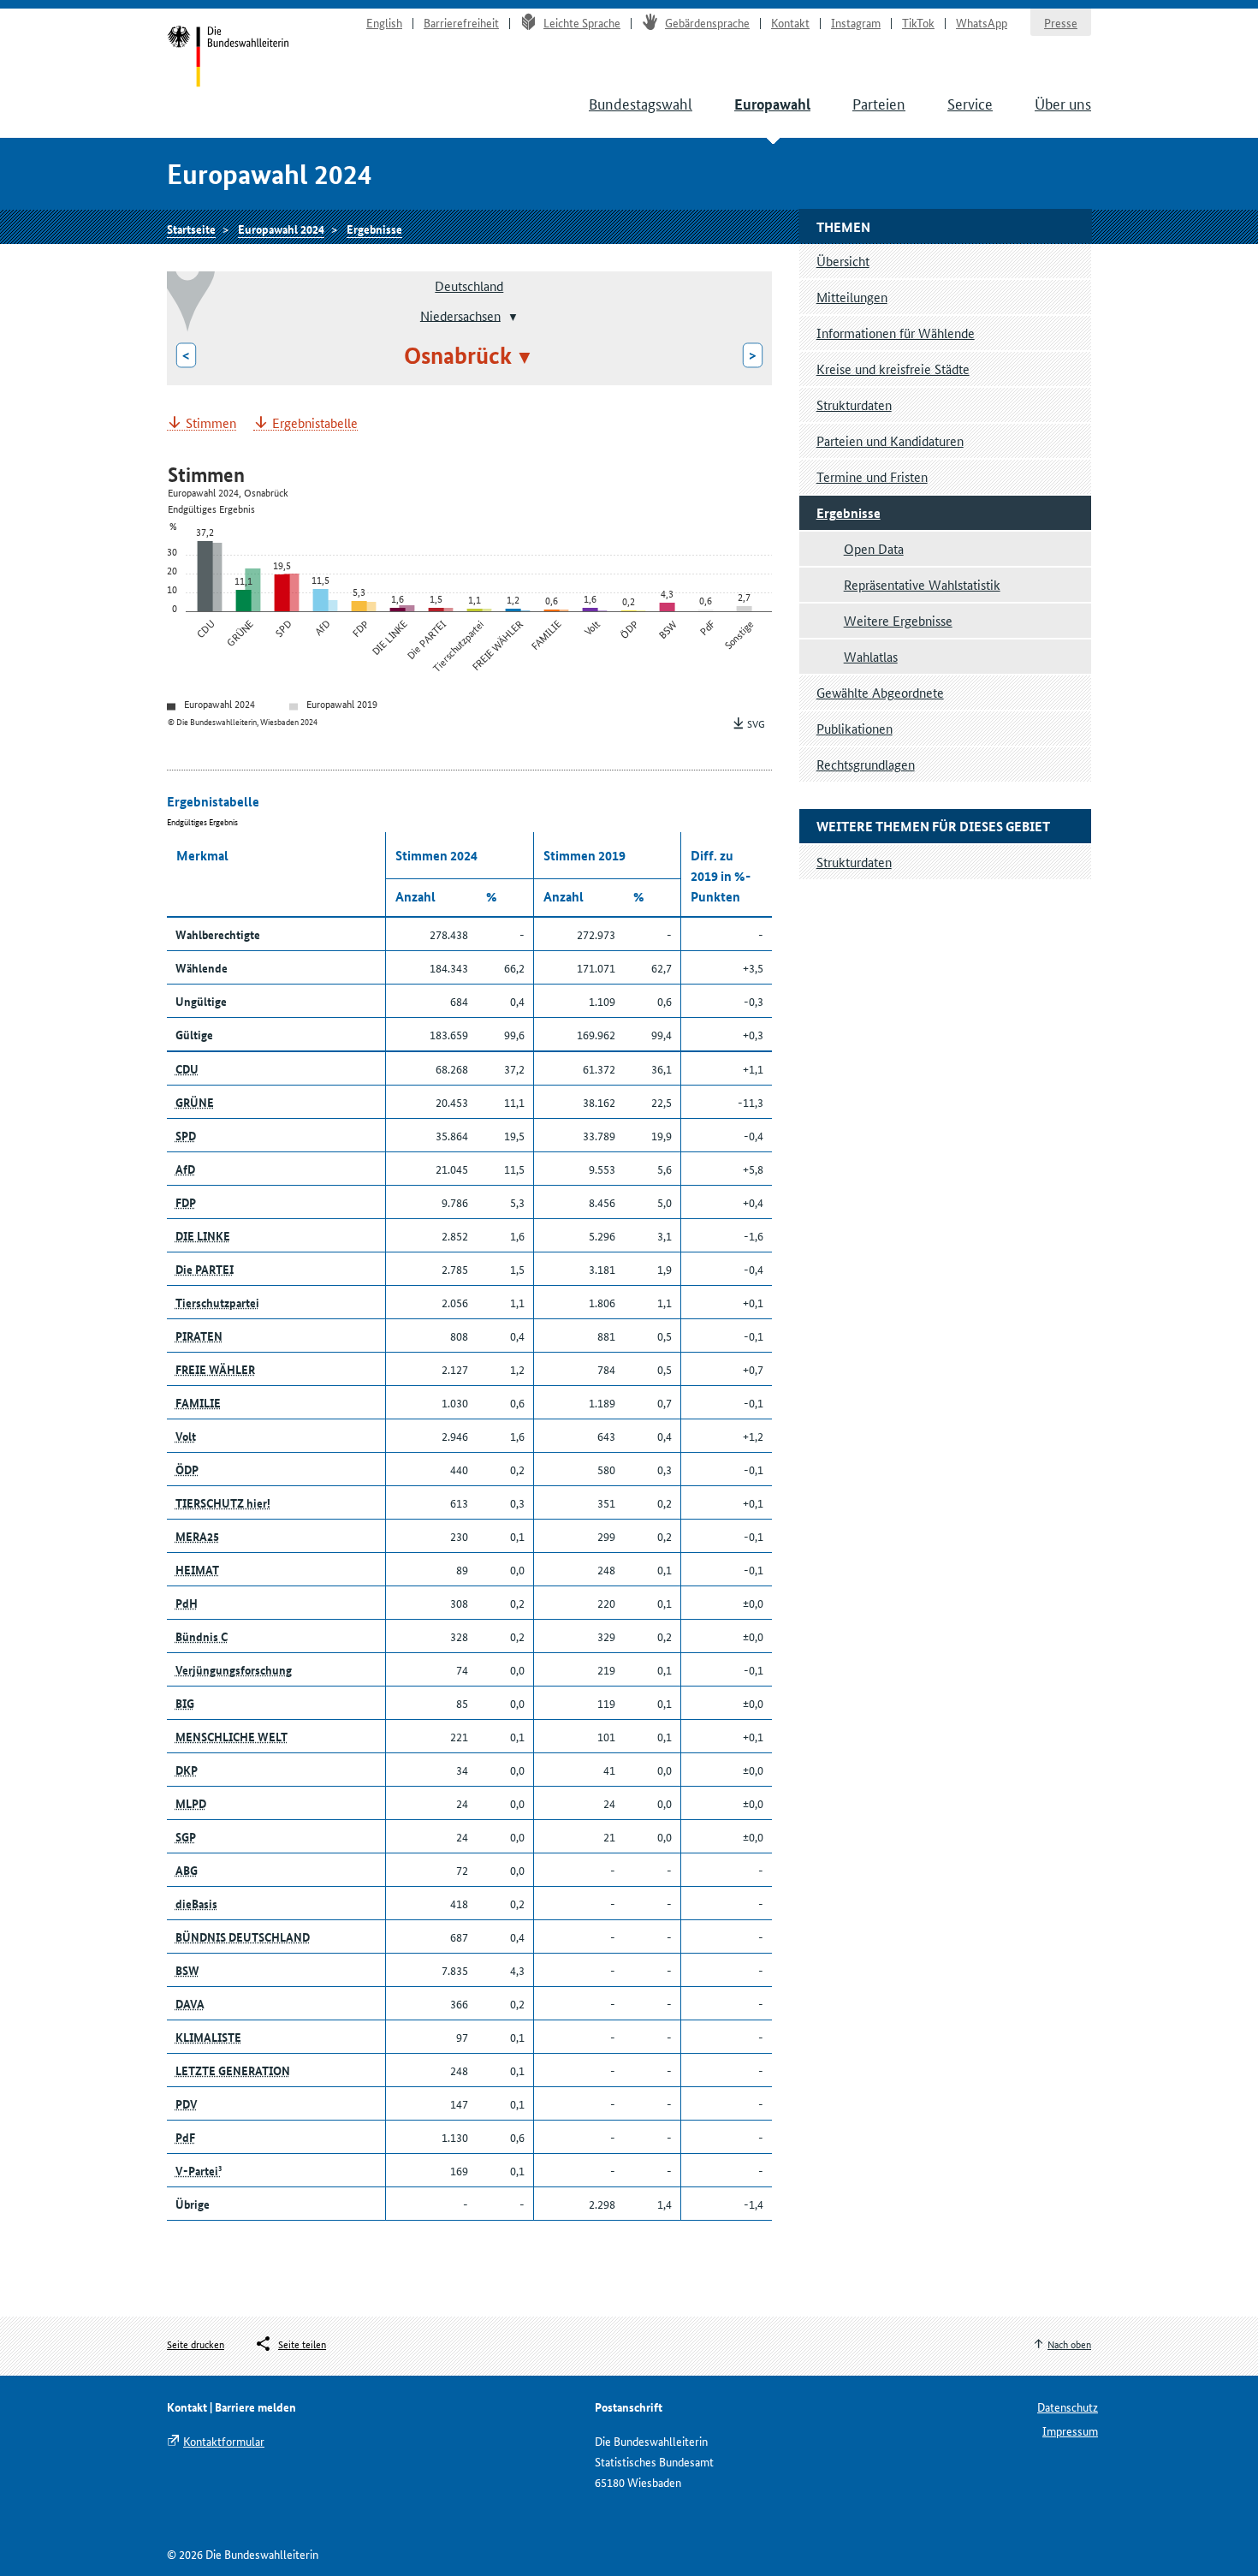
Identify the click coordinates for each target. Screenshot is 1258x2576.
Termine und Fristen (872, 476)
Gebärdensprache (707, 22)
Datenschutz (1068, 2406)
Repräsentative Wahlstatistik (922, 584)
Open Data (874, 548)
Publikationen (854, 728)
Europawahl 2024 (281, 229)
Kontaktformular (224, 2441)
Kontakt (790, 22)
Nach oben (1069, 2344)
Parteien (879, 103)
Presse (1061, 22)
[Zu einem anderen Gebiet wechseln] (511, 317)
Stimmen (211, 423)
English (384, 22)
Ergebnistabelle (315, 423)
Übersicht (843, 261)
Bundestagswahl (641, 103)
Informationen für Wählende (896, 333)
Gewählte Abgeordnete (880, 692)
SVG (756, 723)
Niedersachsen (460, 315)
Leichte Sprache (582, 22)
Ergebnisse (374, 229)
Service (970, 103)
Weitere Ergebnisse (898, 620)
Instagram (856, 22)
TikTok (918, 22)
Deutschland (469, 286)
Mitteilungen (852, 297)
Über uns (1063, 103)
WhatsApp (982, 22)
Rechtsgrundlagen (866, 764)
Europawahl (772, 104)
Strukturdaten (854, 405)
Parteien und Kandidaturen (890, 440)
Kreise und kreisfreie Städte (893, 369)
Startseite (228, 58)
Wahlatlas (871, 656)
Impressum (1070, 2430)
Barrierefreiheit (461, 22)
